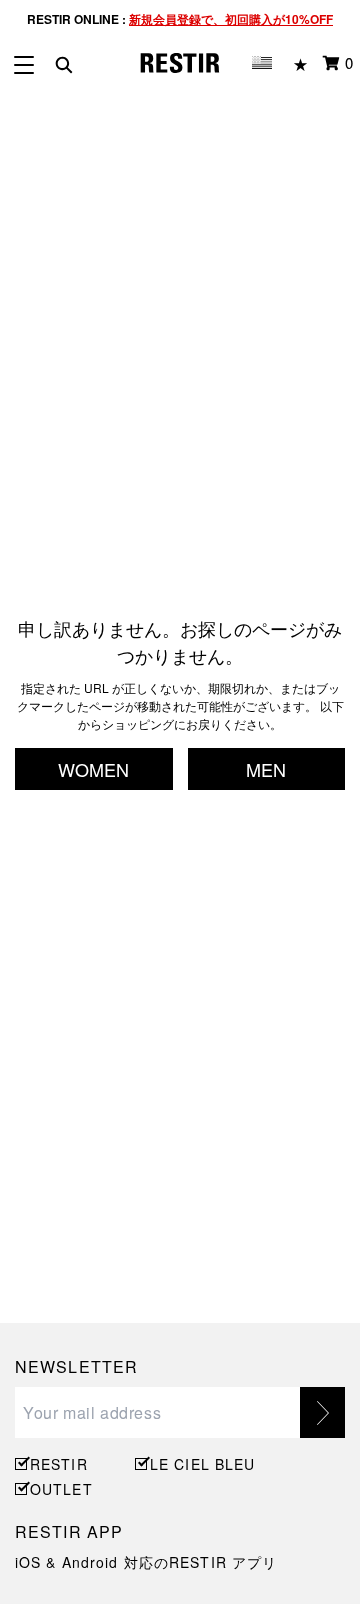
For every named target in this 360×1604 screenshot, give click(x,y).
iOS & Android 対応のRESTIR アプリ (146, 1562)
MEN (266, 769)
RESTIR (59, 1464)
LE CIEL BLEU (200, 1464)
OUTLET (61, 1489)
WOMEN (93, 769)
